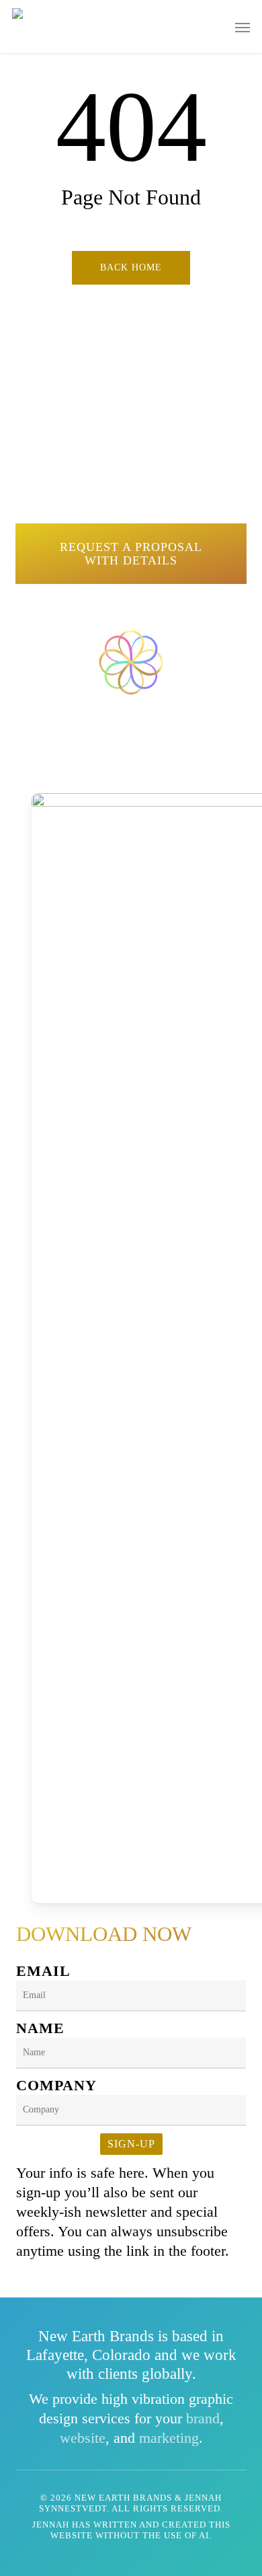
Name (40, 2028)
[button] (243, 27)
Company (56, 2085)
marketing (169, 2438)
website (83, 2438)
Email (43, 1971)
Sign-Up (131, 2144)
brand (203, 2418)
